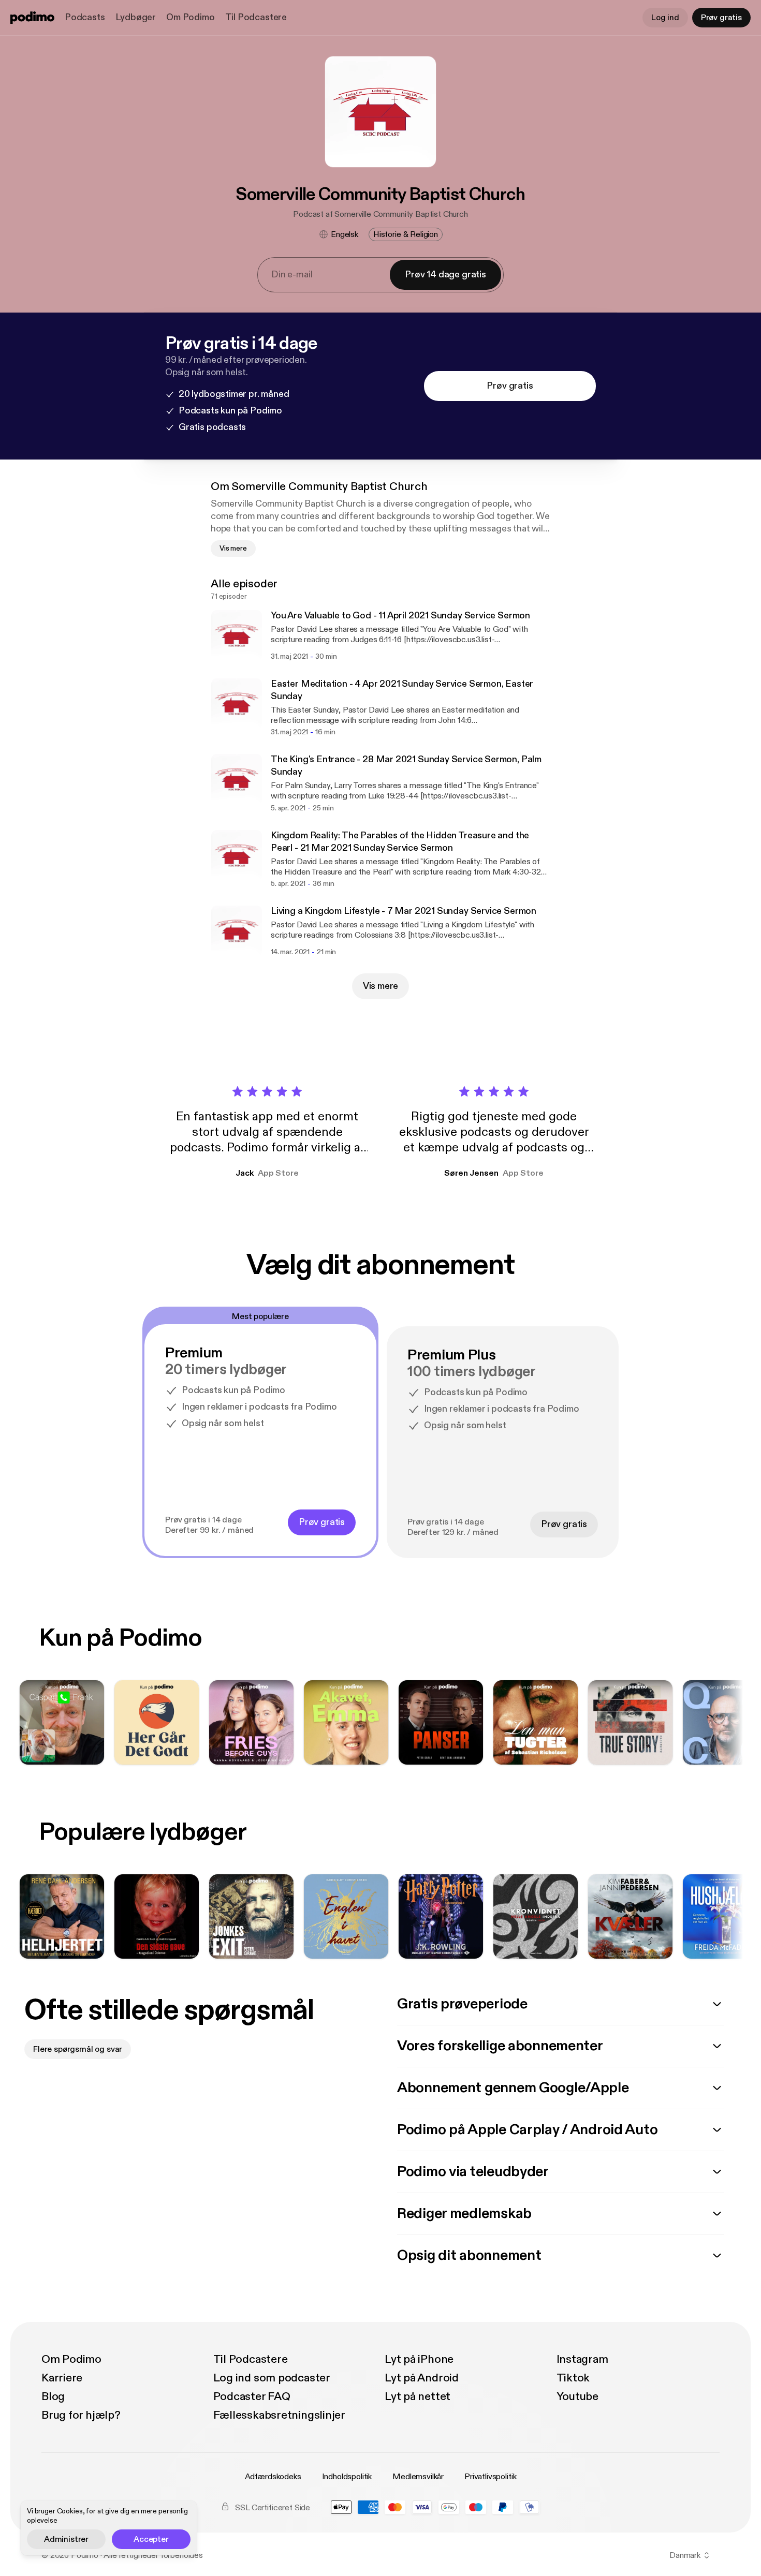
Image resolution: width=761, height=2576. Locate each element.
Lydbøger (136, 17)
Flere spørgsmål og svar (78, 2049)
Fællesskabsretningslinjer (280, 2415)
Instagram (582, 2359)
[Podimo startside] (32, 18)
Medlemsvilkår (418, 2477)
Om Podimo (190, 17)
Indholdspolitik (347, 2477)
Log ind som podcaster (272, 2378)
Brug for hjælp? (81, 2415)
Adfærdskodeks (273, 2477)
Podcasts (85, 17)
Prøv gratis (721, 18)
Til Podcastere (256, 17)
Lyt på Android (422, 2378)
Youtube (577, 2396)
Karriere (62, 2378)
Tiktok (573, 2378)
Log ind (665, 18)
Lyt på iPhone (419, 2359)
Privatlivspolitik (490, 2477)
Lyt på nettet (418, 2396)
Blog (53, 2396)
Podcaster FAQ (252, 2396)
